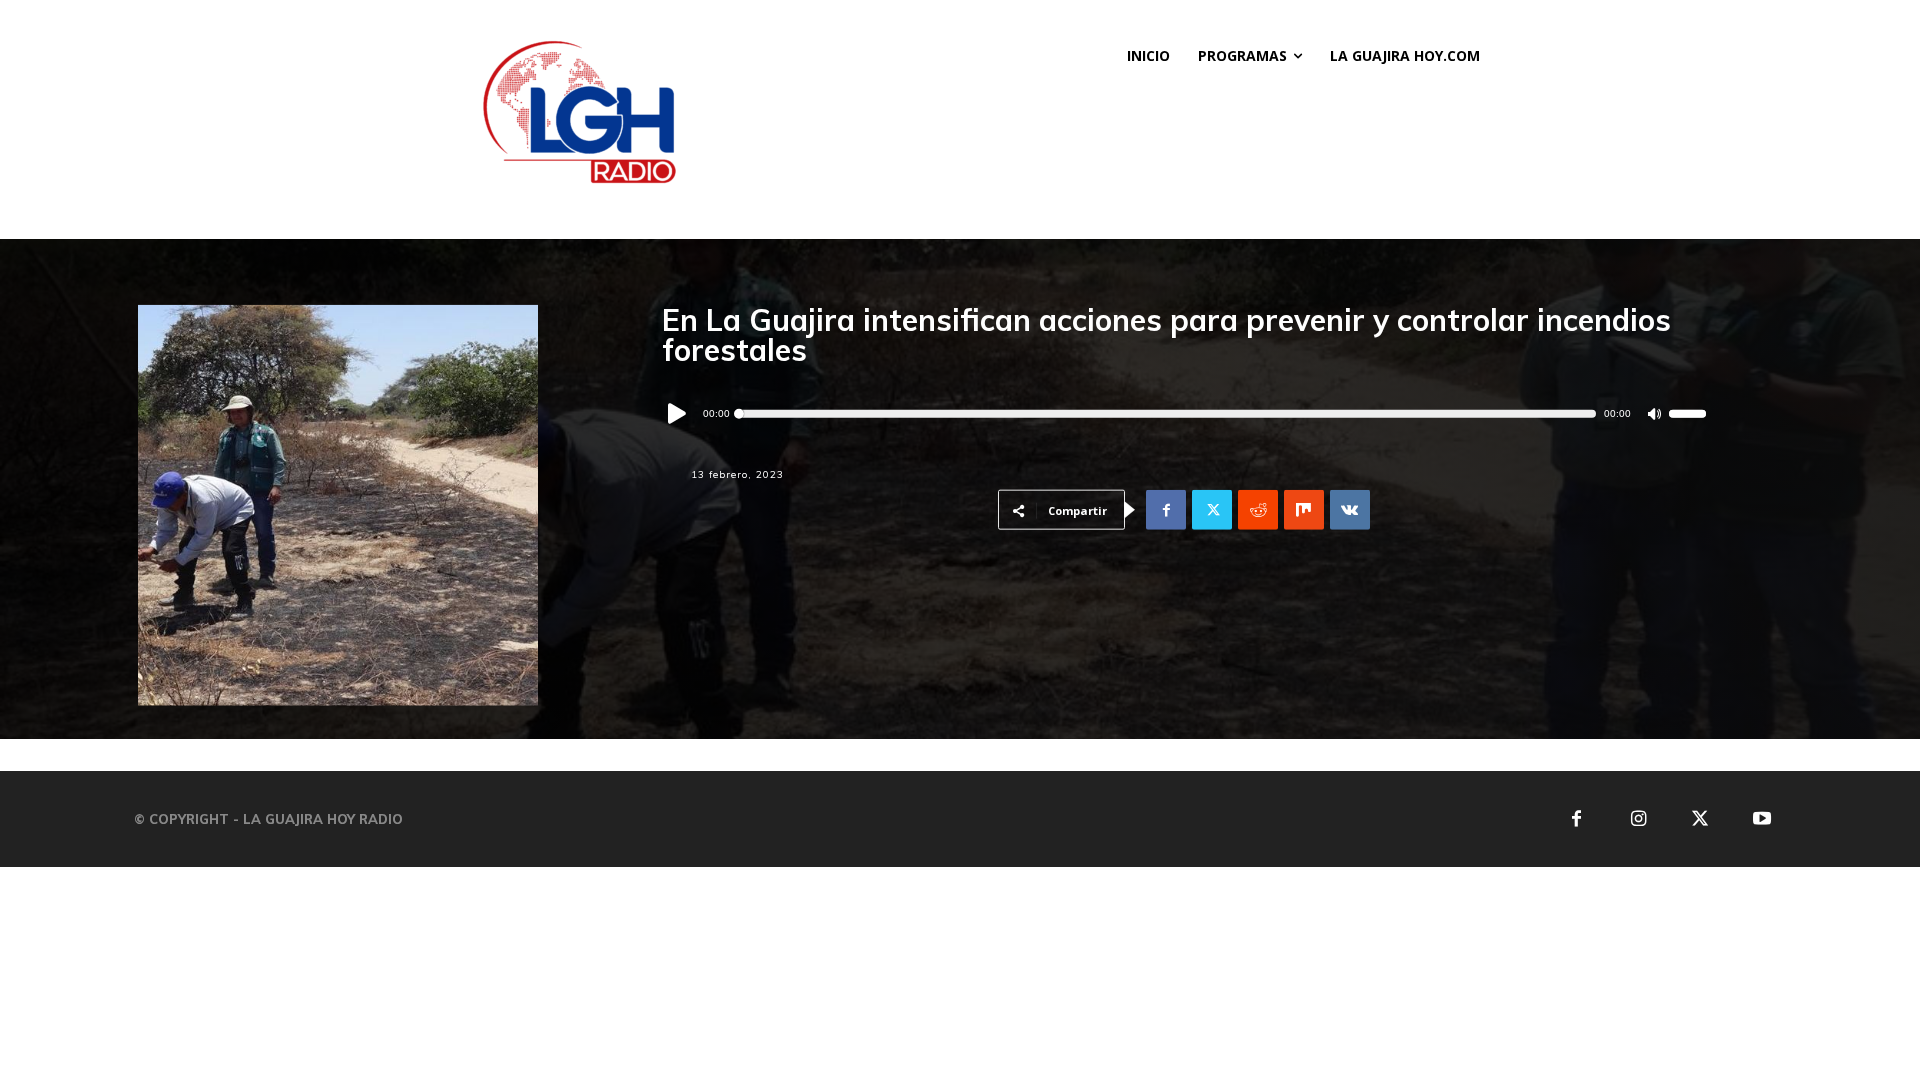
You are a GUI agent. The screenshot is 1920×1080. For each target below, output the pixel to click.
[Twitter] (1212, 510)
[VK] (1350, 510)
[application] (1184, 414)
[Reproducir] (678, 414)
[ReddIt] (1258, 510)
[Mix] (1304, 510)
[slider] (1688, 414)
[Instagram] (1638, 819)
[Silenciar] (1654, 413)
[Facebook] (1166, 510)
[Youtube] (1762, 819)
